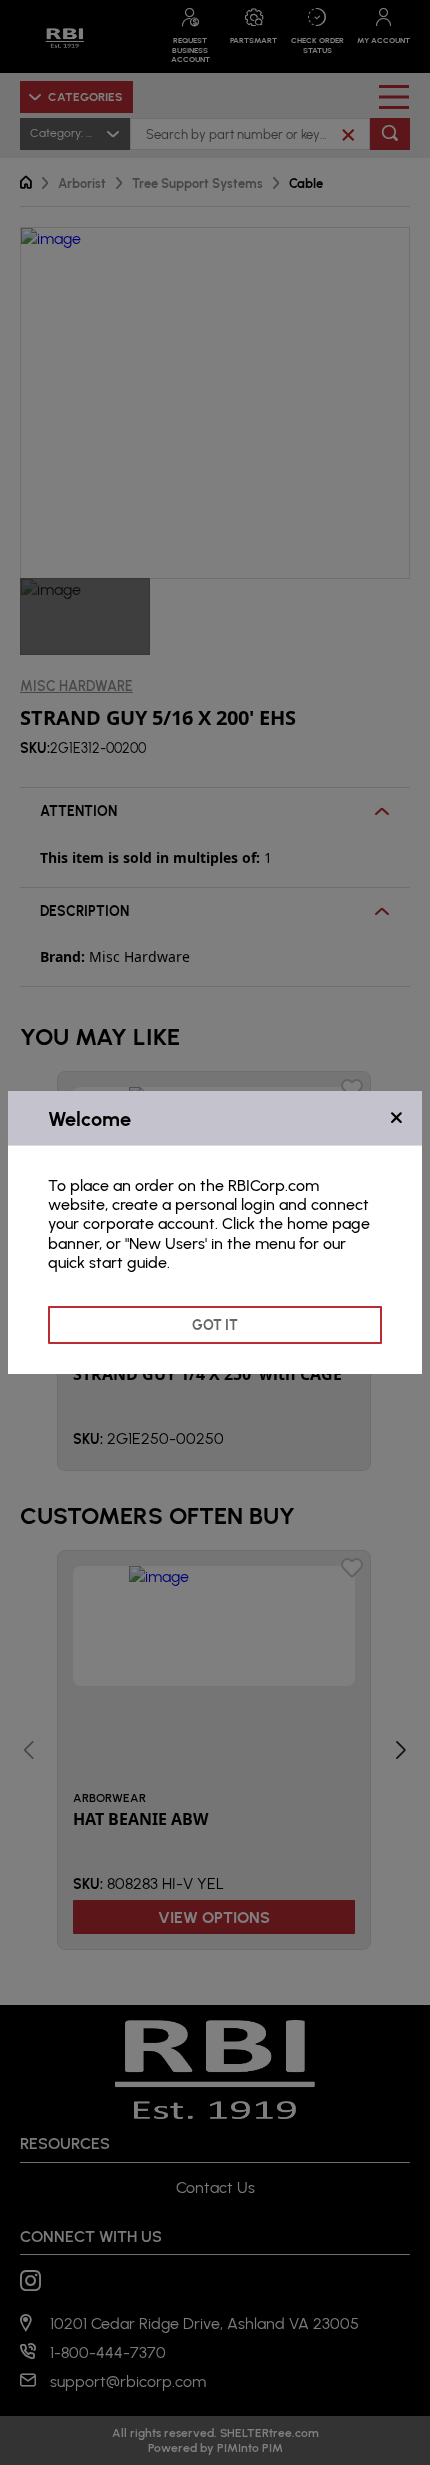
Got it (215, 1324)
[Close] (396, 1118)
